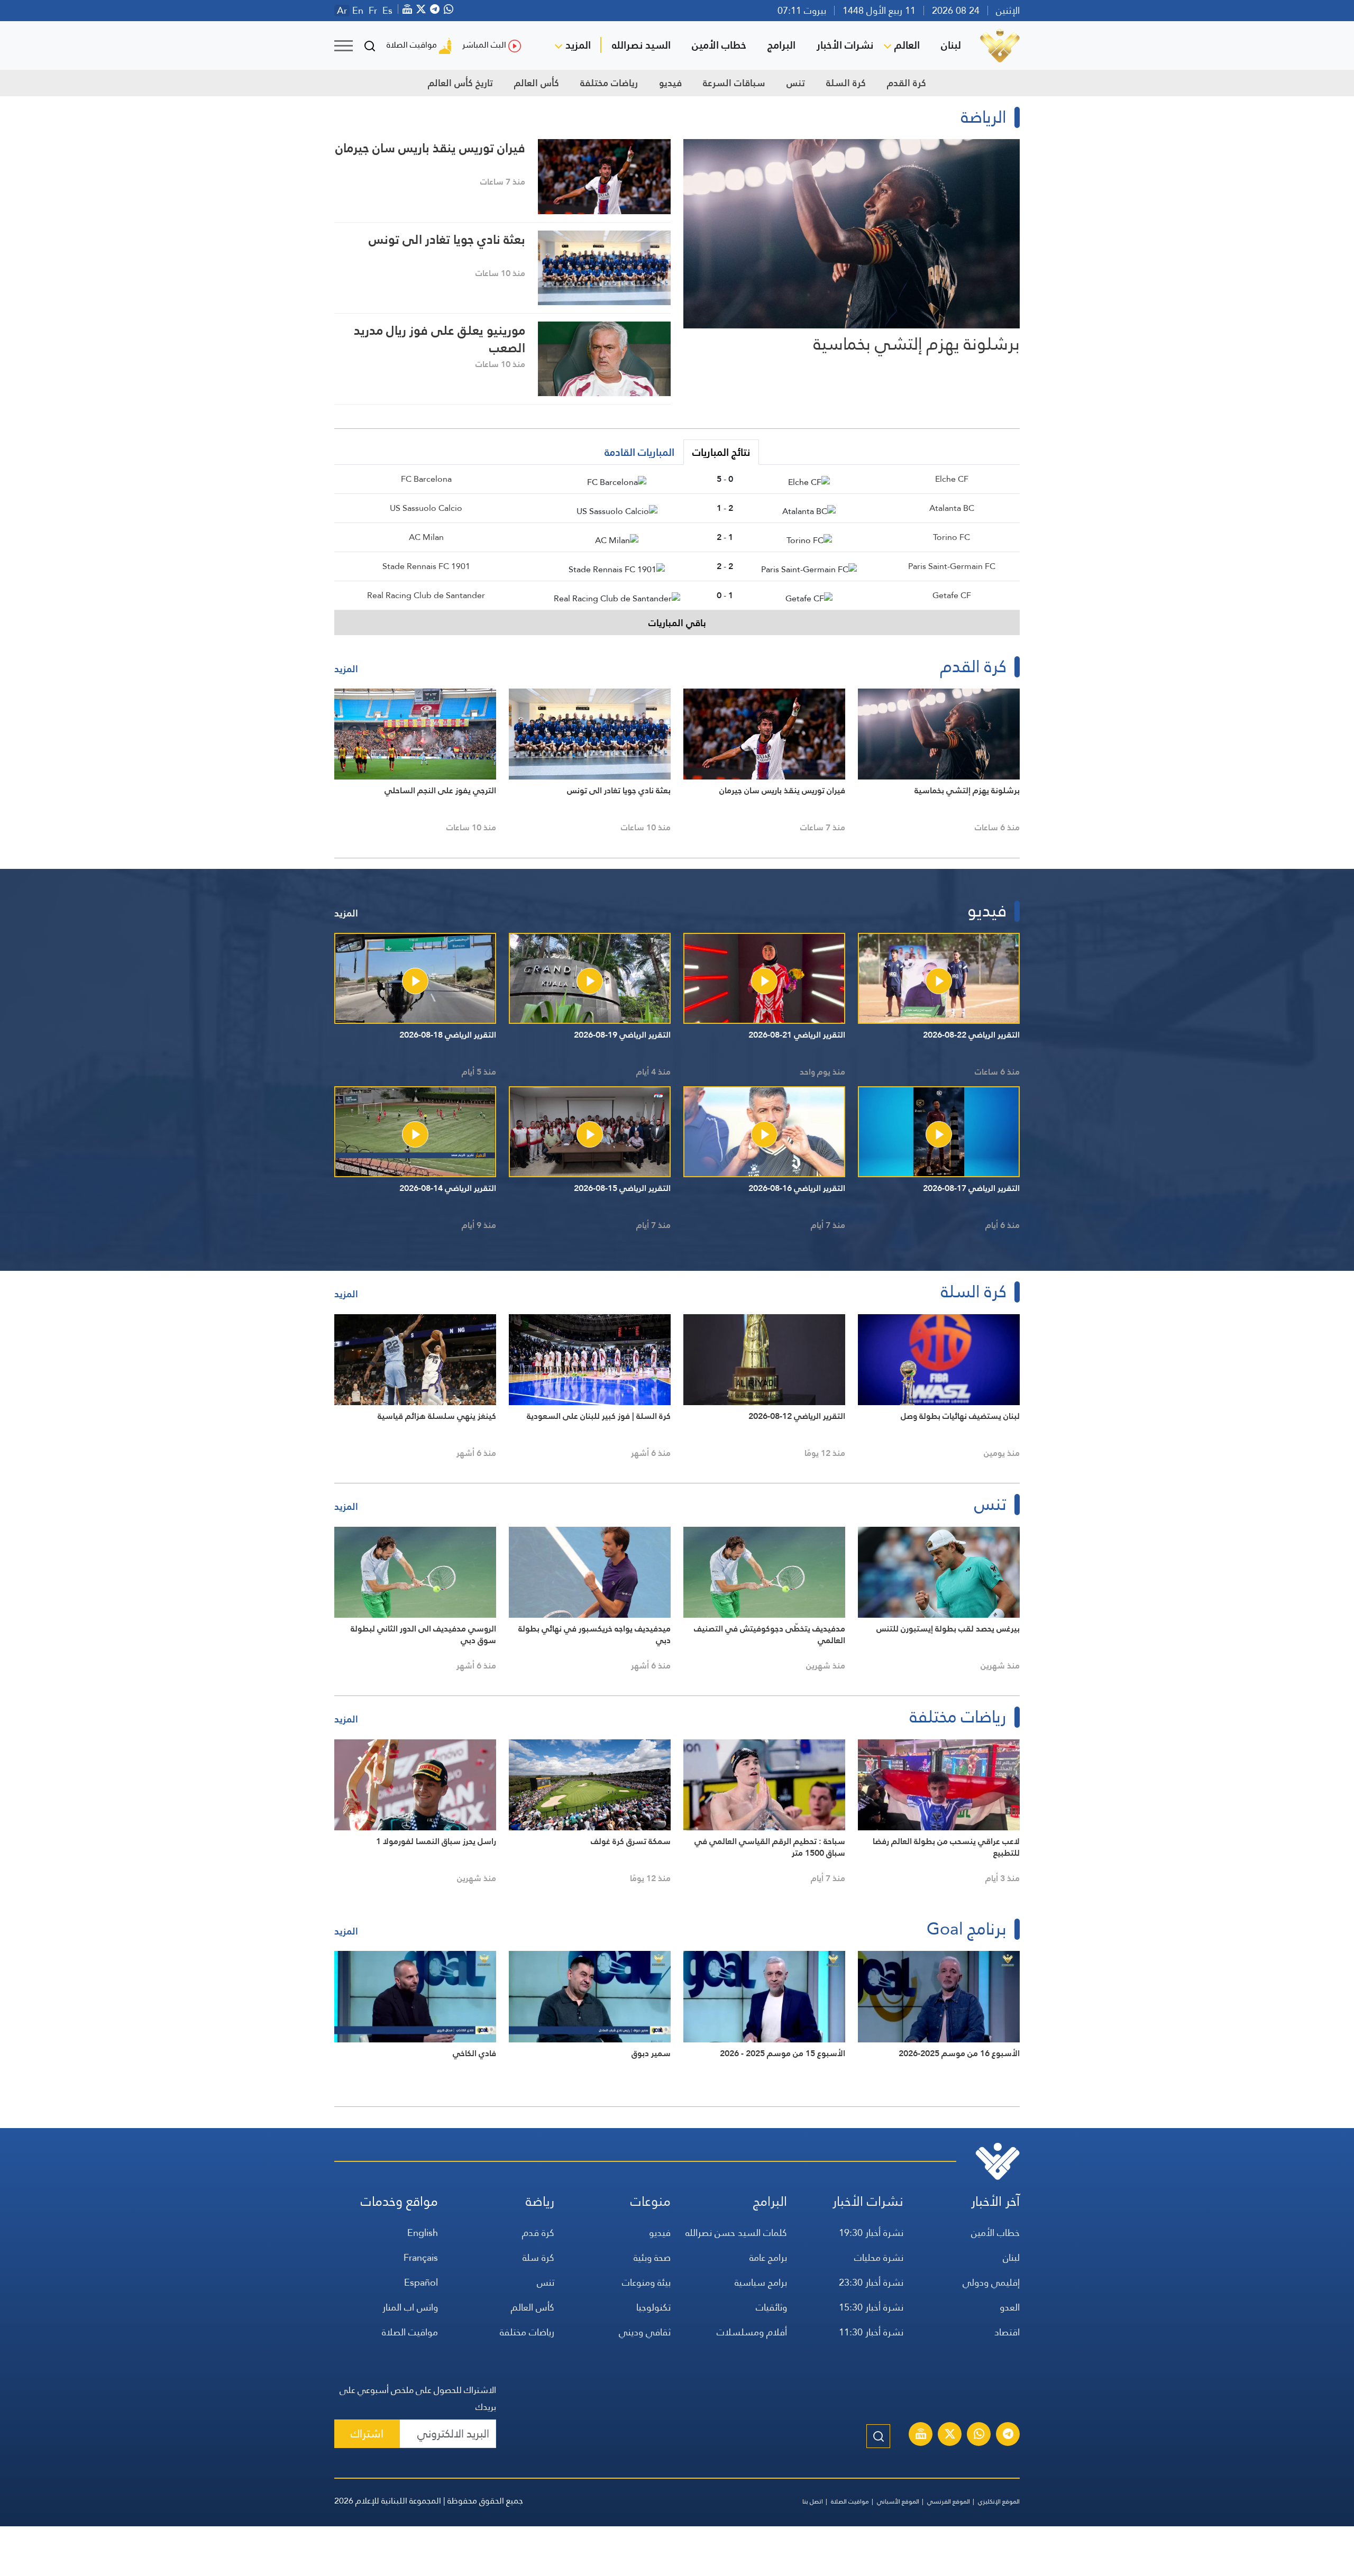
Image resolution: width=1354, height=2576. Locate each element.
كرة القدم (907, 83)
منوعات (651, 2201)
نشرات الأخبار (845, 45)
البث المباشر (484, 45)
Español (421, 2282)
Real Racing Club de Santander (426, 595)
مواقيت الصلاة (412, 45)
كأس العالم (537, 83)
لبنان (951, 45)
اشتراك (367, 2433)
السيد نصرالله (641, 45)
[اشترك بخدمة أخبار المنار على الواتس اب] (979, 2435)
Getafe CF (952, 595)
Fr (373, 11)
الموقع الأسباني (898, 2501)
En (358, 11)
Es (387, 11)
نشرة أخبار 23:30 (871, 2282)
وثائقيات (771, 2307)
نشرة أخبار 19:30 (871, 2233)
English (423, 2233)
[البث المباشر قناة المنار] (921, 2435)
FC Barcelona (426, 479)
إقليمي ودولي (991, 2282)
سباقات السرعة (734, 83)
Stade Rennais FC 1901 (426, 566)
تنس (796, 83)
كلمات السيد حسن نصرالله (736, 2233)
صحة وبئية (652, 2257)
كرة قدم (538, 2233)
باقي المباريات (677, 623)
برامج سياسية (761, 2282)
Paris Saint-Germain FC (952, 566)
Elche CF (952, 479)
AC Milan (426, 537)
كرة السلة (846, 83)
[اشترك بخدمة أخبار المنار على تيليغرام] (1008, 2435)
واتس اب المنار (410, 2307)
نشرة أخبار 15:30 (871, 2307)
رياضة (540, 2201)
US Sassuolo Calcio (426, 508)
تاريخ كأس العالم (460, 83)
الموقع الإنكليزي (999, 2501)
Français (421, 2257)
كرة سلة (538, 2257)
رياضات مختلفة (609, 83)
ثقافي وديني (645, 2332)
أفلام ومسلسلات (752, 2332)
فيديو (670, 83)
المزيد (578, 45)
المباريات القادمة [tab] (639, 452)
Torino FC (952, 537)
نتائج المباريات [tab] (721, 452)
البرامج (781, 45)
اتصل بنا (813, 2501)
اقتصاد (1007, 2332)
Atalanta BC (952, 508)
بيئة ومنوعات (646, 2282)
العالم (907, 45)
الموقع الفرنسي (949, 2501)
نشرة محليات (879, 2257)
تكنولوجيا (653, 2307)
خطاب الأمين (719, 45)
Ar (342, 11)
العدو (1010, 2307)
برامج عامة (768, 2257)
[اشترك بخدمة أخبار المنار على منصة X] (950, 2435)
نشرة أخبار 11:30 (871, 2332)
